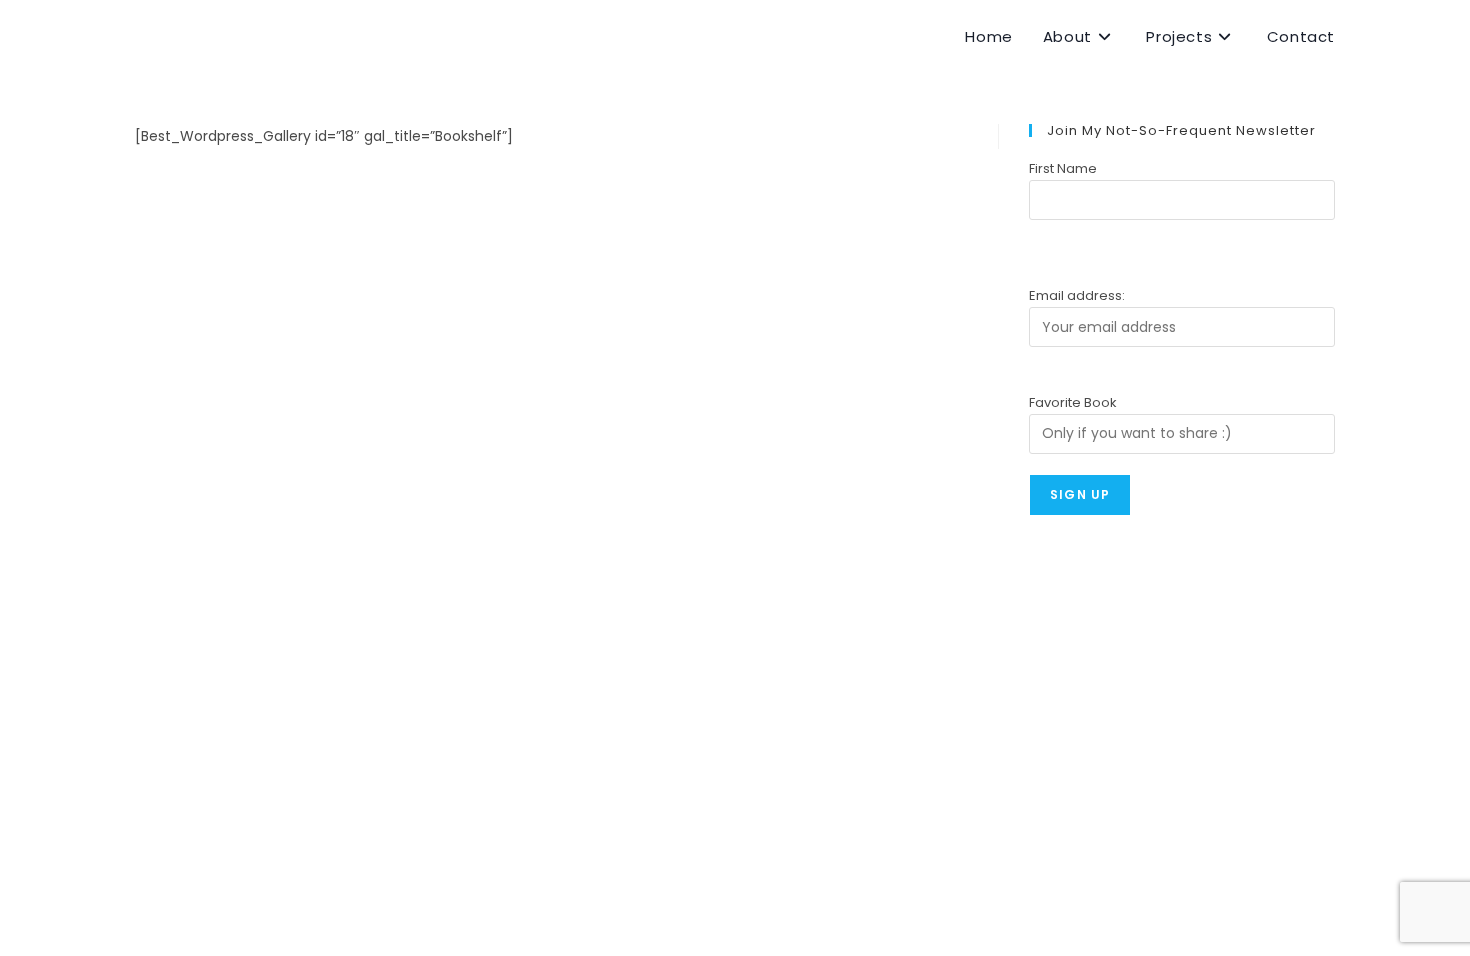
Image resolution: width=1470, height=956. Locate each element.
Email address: (1077, 295)
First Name (1063, 168)
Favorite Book (1073, 402)
